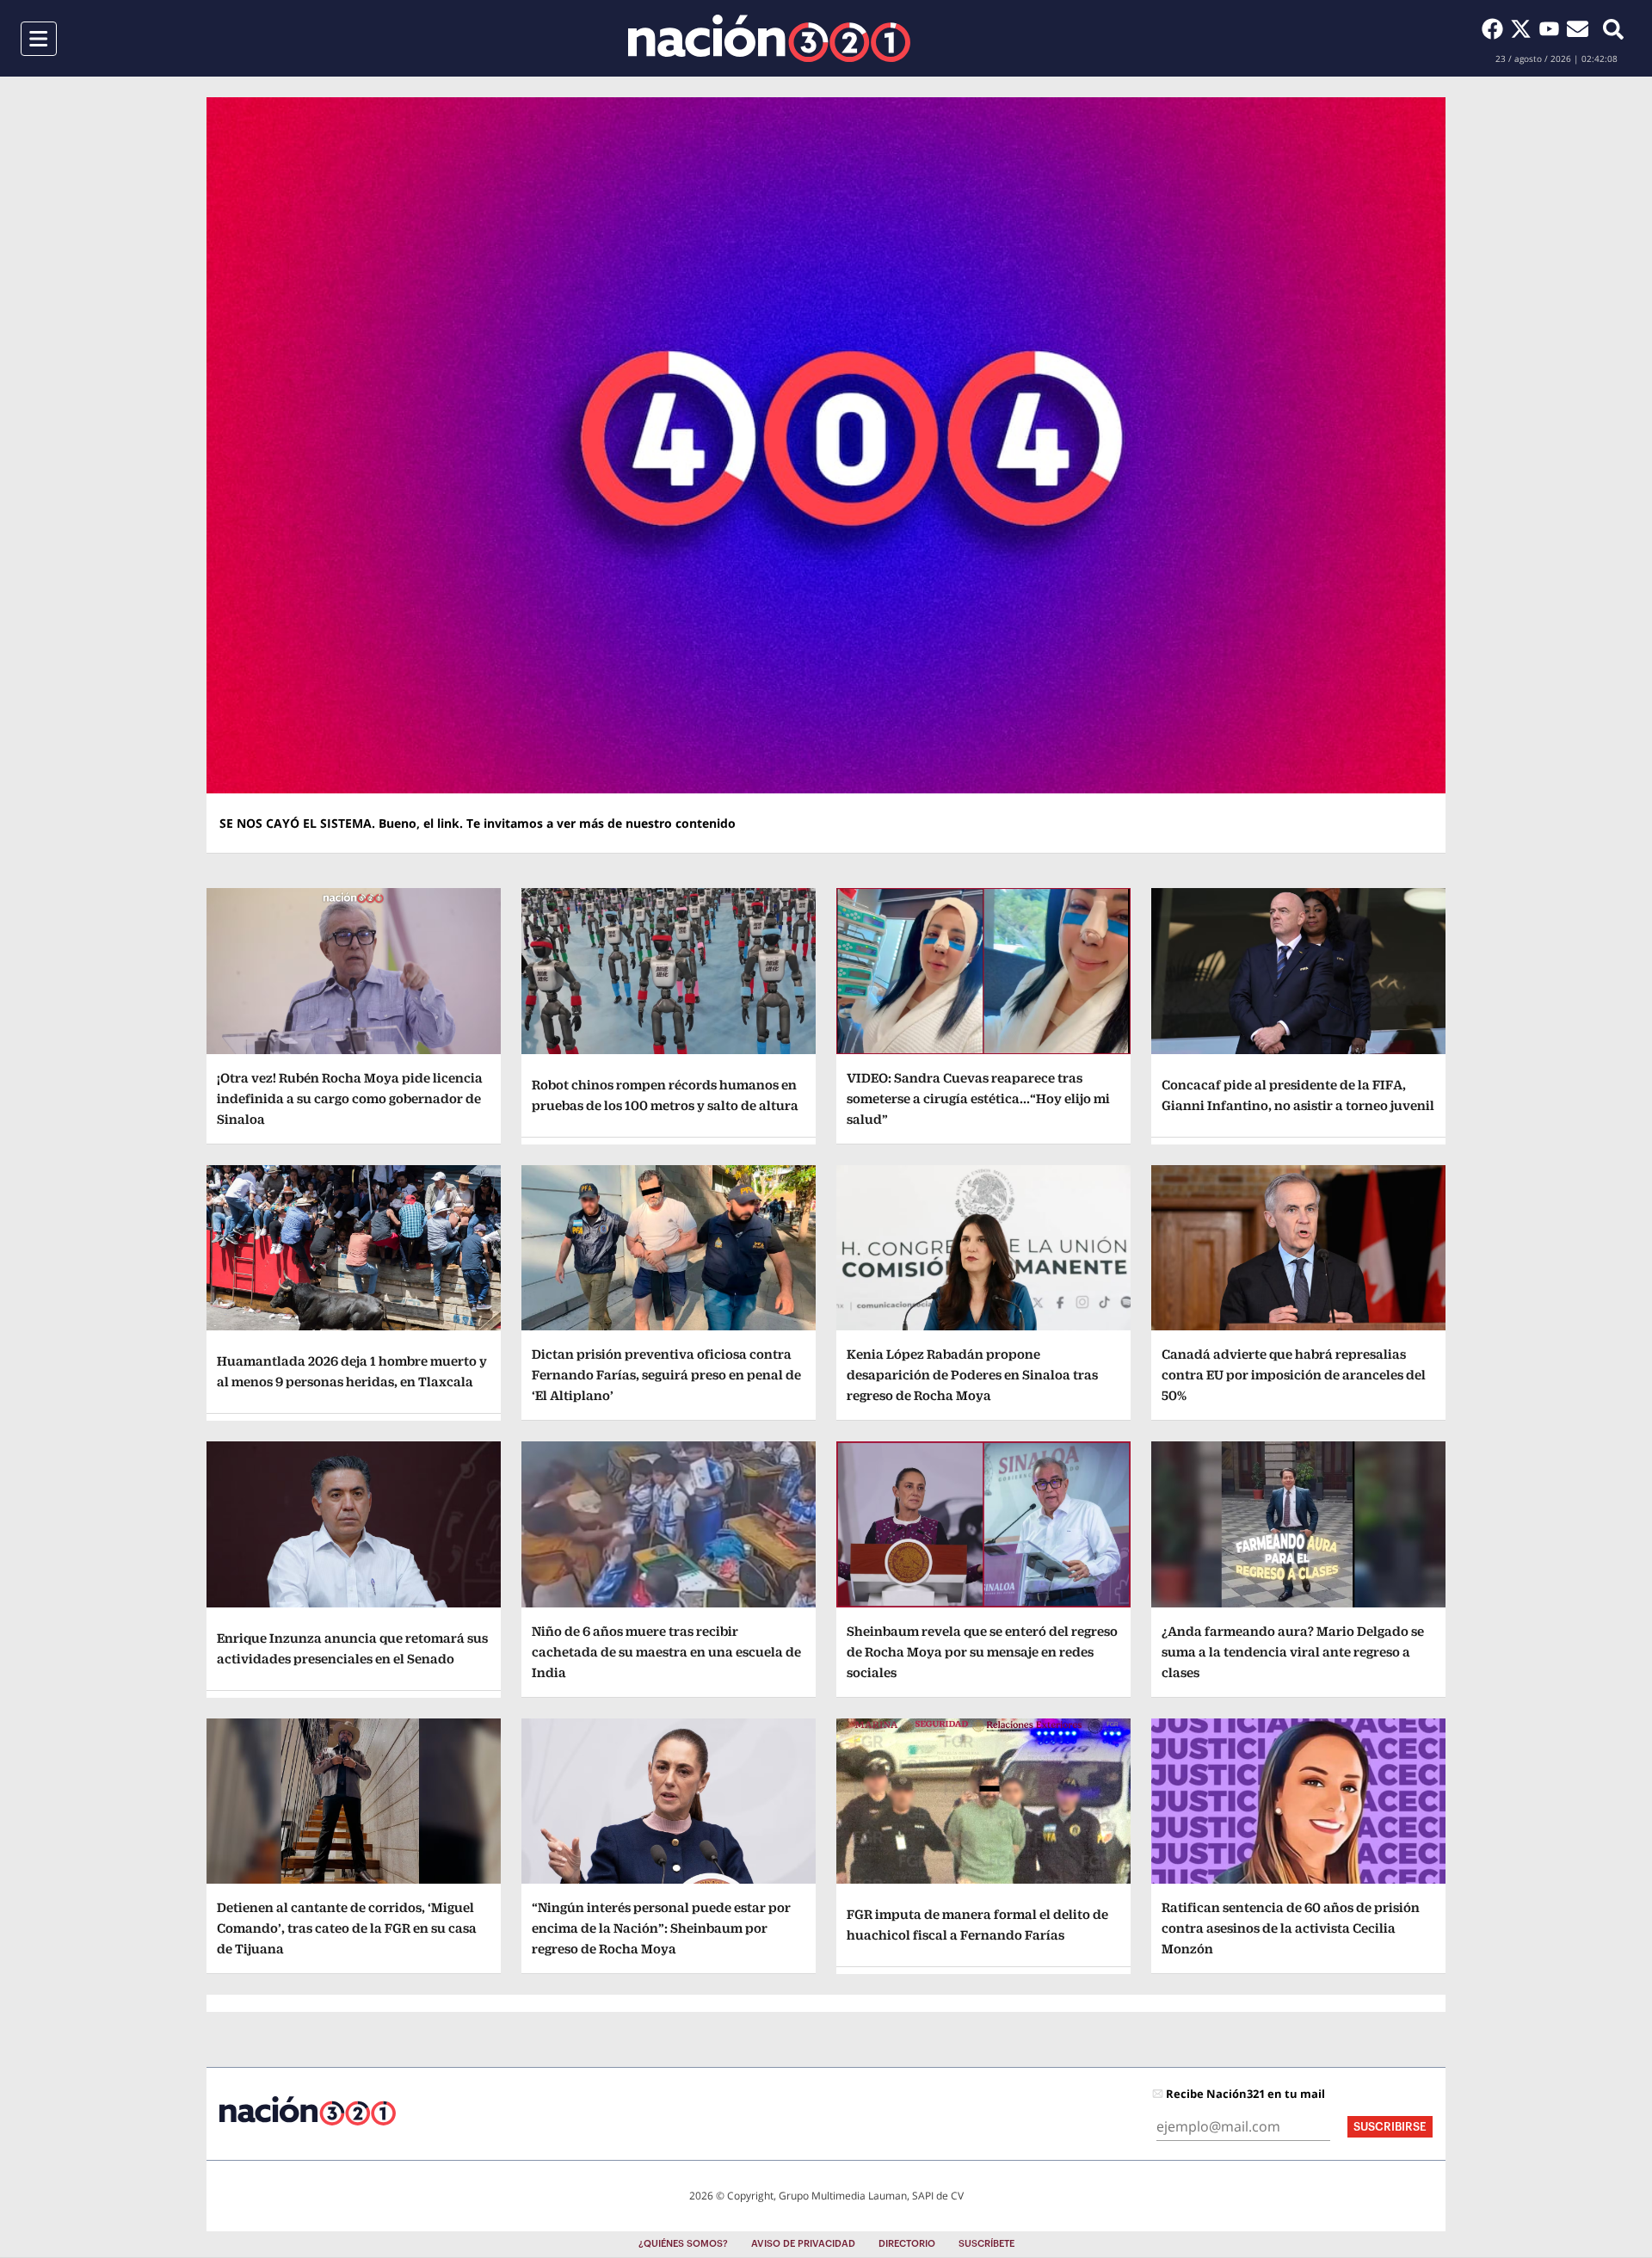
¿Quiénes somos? (683, 2244)
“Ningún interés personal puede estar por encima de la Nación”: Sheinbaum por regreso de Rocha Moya (661, 1928)
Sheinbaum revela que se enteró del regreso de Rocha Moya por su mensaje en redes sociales (982, 1652)
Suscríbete (986, 2244)
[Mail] (1578, 28)
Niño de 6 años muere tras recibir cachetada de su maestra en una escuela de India (666, 1652)
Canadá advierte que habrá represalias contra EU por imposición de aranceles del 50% (1294, 1375)
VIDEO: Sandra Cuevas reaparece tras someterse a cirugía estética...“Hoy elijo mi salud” (978, 1098)
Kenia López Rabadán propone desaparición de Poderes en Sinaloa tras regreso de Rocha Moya (972, 1375)
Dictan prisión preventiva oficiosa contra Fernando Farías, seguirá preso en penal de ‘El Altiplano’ (666, 1375)
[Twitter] (1524, 28)
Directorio (907, 2244)
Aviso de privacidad (803, 2244)
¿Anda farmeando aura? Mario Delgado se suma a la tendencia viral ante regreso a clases (1293, 1652)
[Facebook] (1496, 28)
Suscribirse (1390, 2127)
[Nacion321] (769, 38)
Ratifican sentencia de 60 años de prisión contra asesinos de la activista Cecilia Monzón (1291, 1928)
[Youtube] (1553, 28)
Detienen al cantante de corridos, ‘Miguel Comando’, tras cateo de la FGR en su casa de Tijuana (347, 1928)
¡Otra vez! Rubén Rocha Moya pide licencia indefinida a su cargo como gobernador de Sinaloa (350, 1098)
